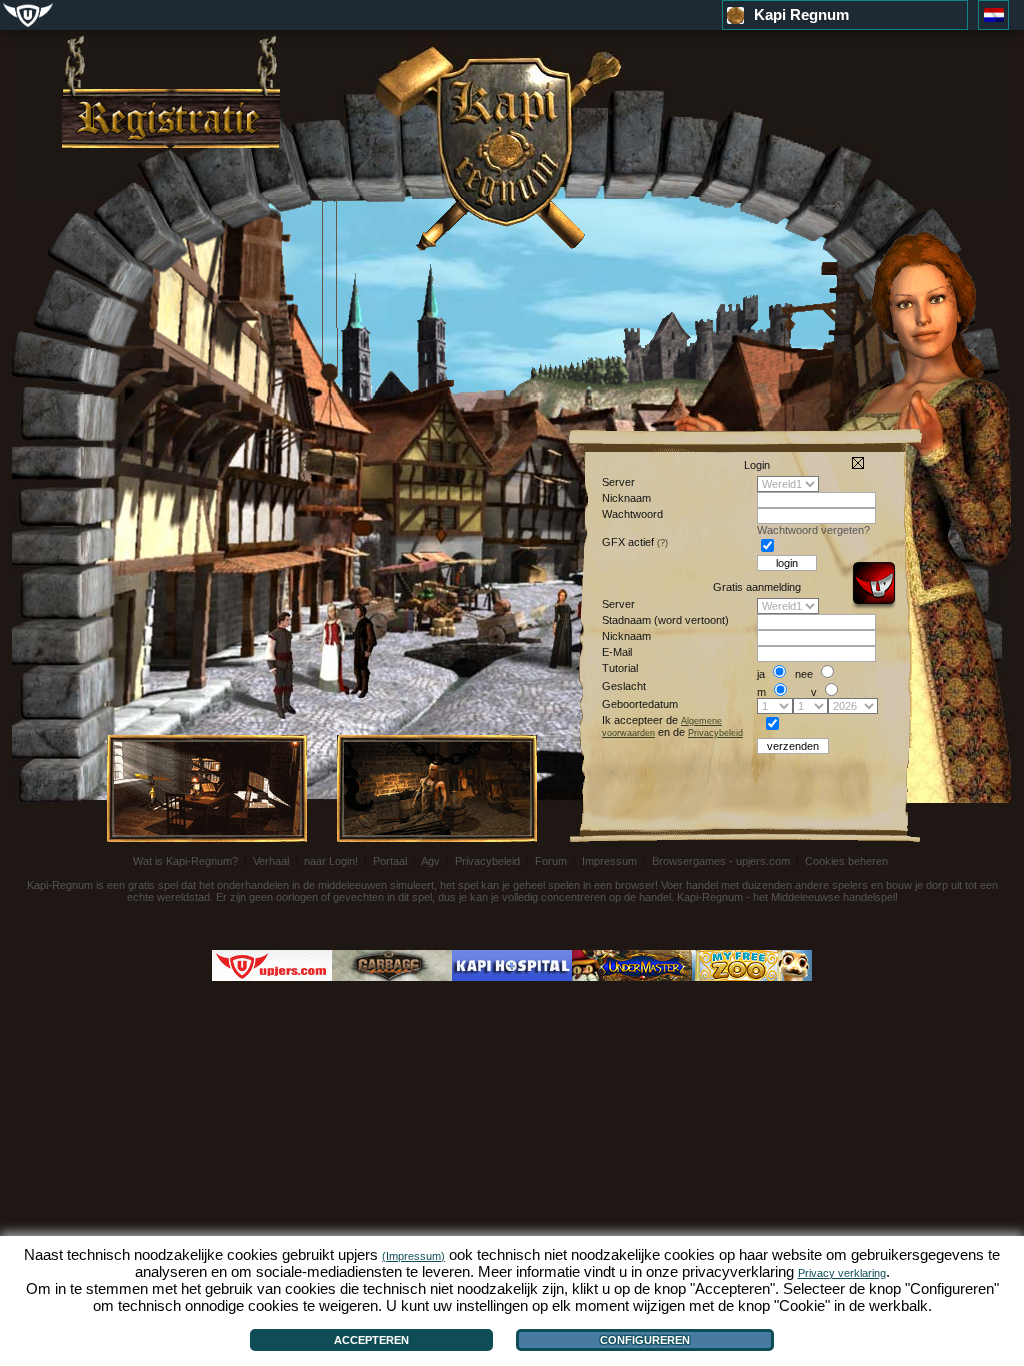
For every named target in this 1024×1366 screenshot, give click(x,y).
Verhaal (272, 861)
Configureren (645, 1340)
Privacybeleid (489, 861)
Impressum (611, 861)
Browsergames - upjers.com (722, 861)
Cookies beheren (846, 861)
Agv (432, 861)
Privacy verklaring (842, 1273)
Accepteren (371, 1340)
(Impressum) (413, 1256)
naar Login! (331, 861)
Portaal (391, 861)
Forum (552, 861)
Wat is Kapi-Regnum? (187, 861)
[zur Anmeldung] (171, 91)
